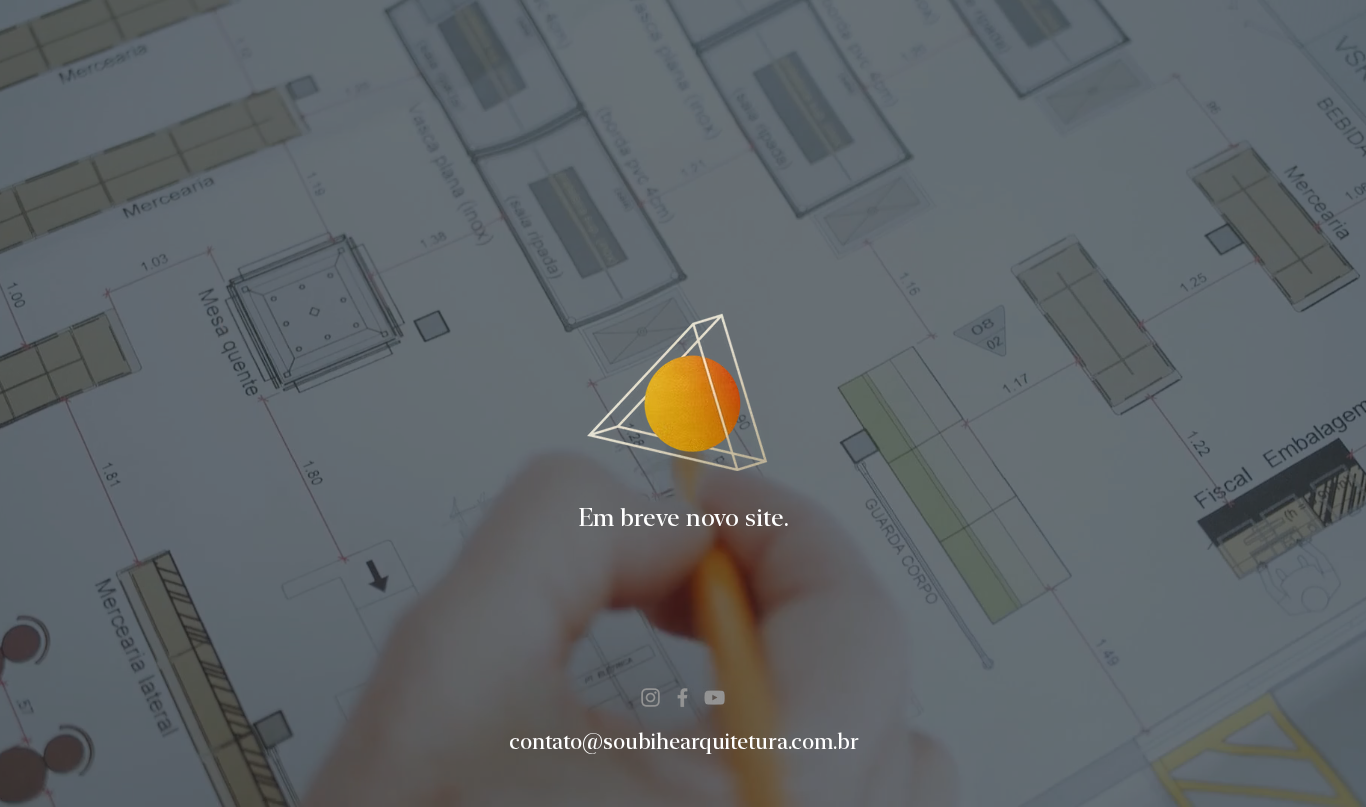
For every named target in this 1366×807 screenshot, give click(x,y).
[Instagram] (650, 697)
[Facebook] (682, 697)
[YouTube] (714, 697)
